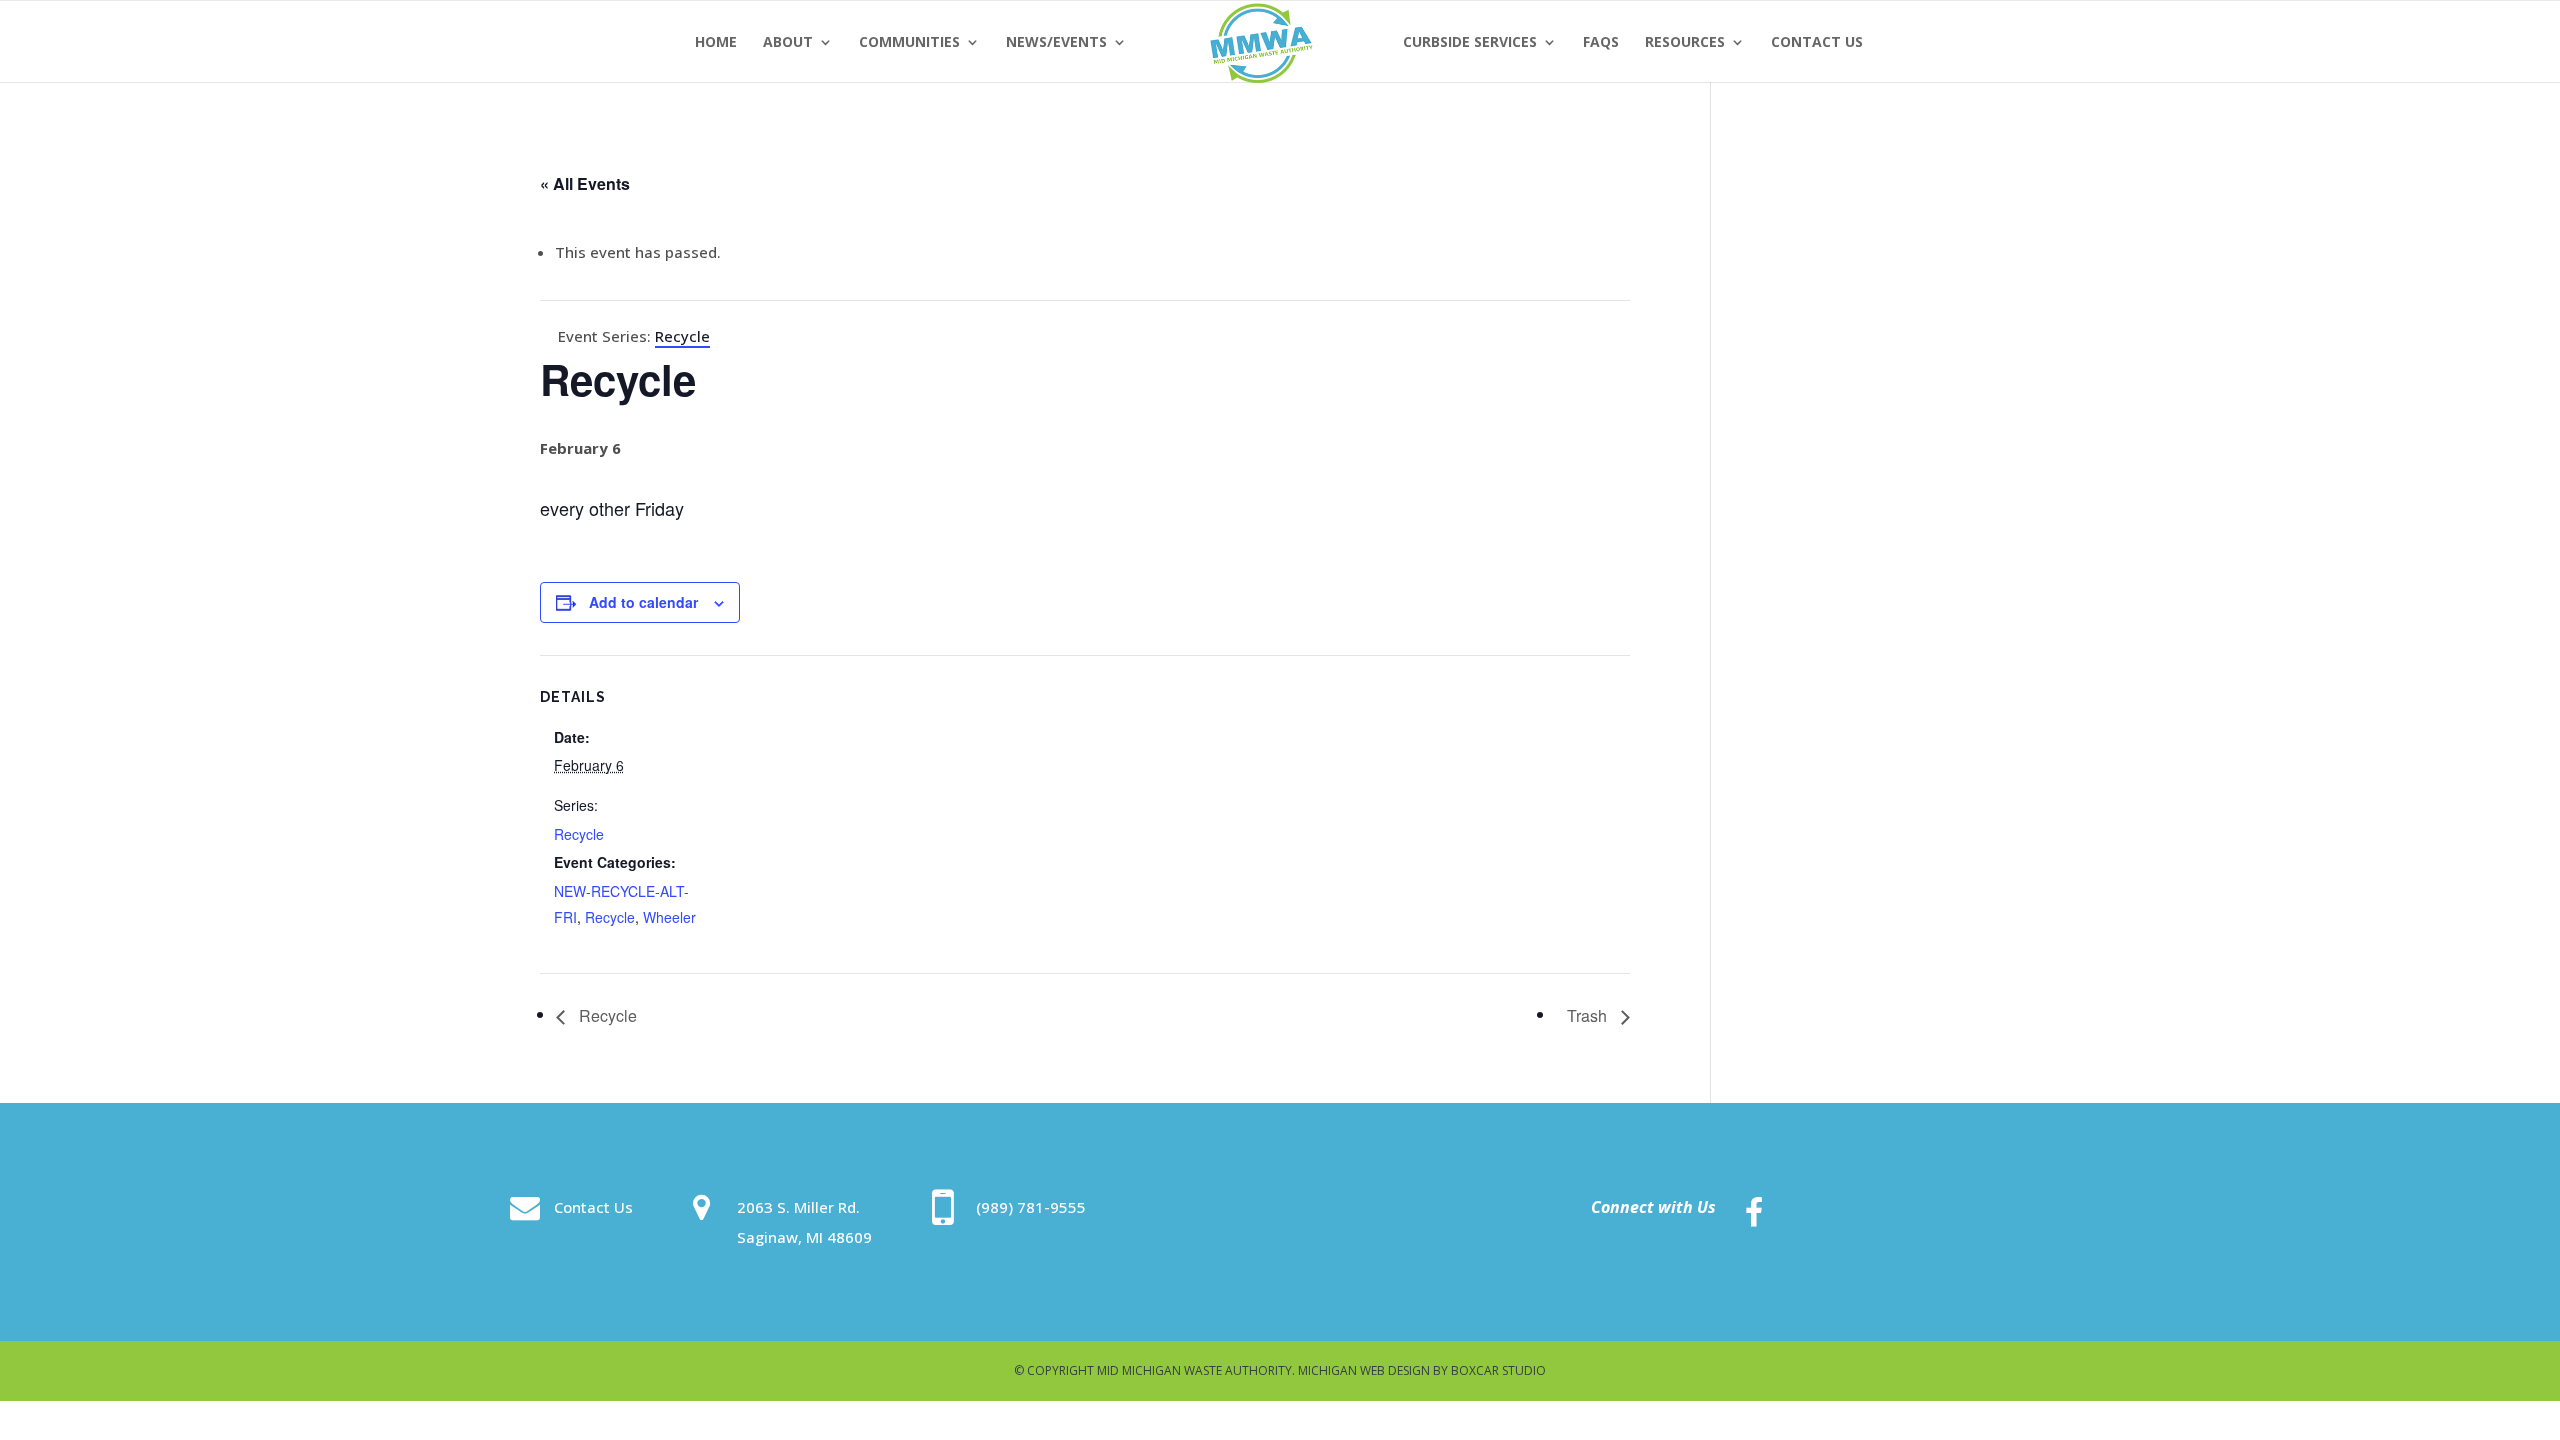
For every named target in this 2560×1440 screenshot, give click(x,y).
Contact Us (1817, 43)
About (788, 43)
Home (716, 43)
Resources (1685, 43)
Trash (1589, 1015)
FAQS (1601, 43)
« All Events (585, 183)
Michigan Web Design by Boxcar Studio (1422, 1370)
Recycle (579, 834)
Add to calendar (643, 602)
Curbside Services (1470, 43)
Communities (909, 43)
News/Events (1056, 43)
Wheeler (669, 917)
